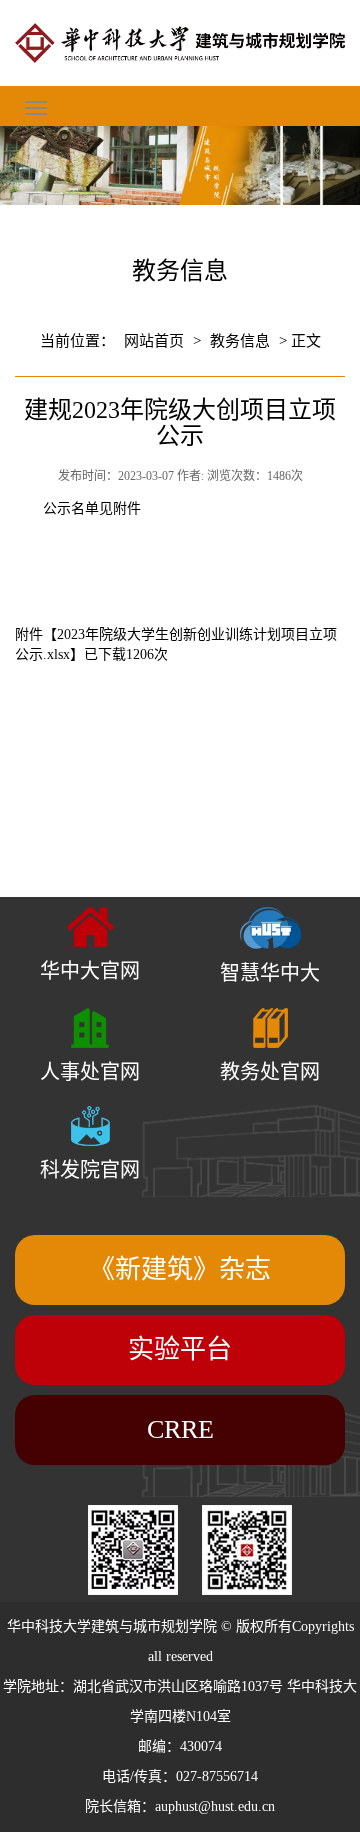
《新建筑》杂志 (180, 1269)
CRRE (180, 1429)
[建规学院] (180, 43)
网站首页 (154, 341)
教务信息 (240, 341)
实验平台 (180, 1349)
